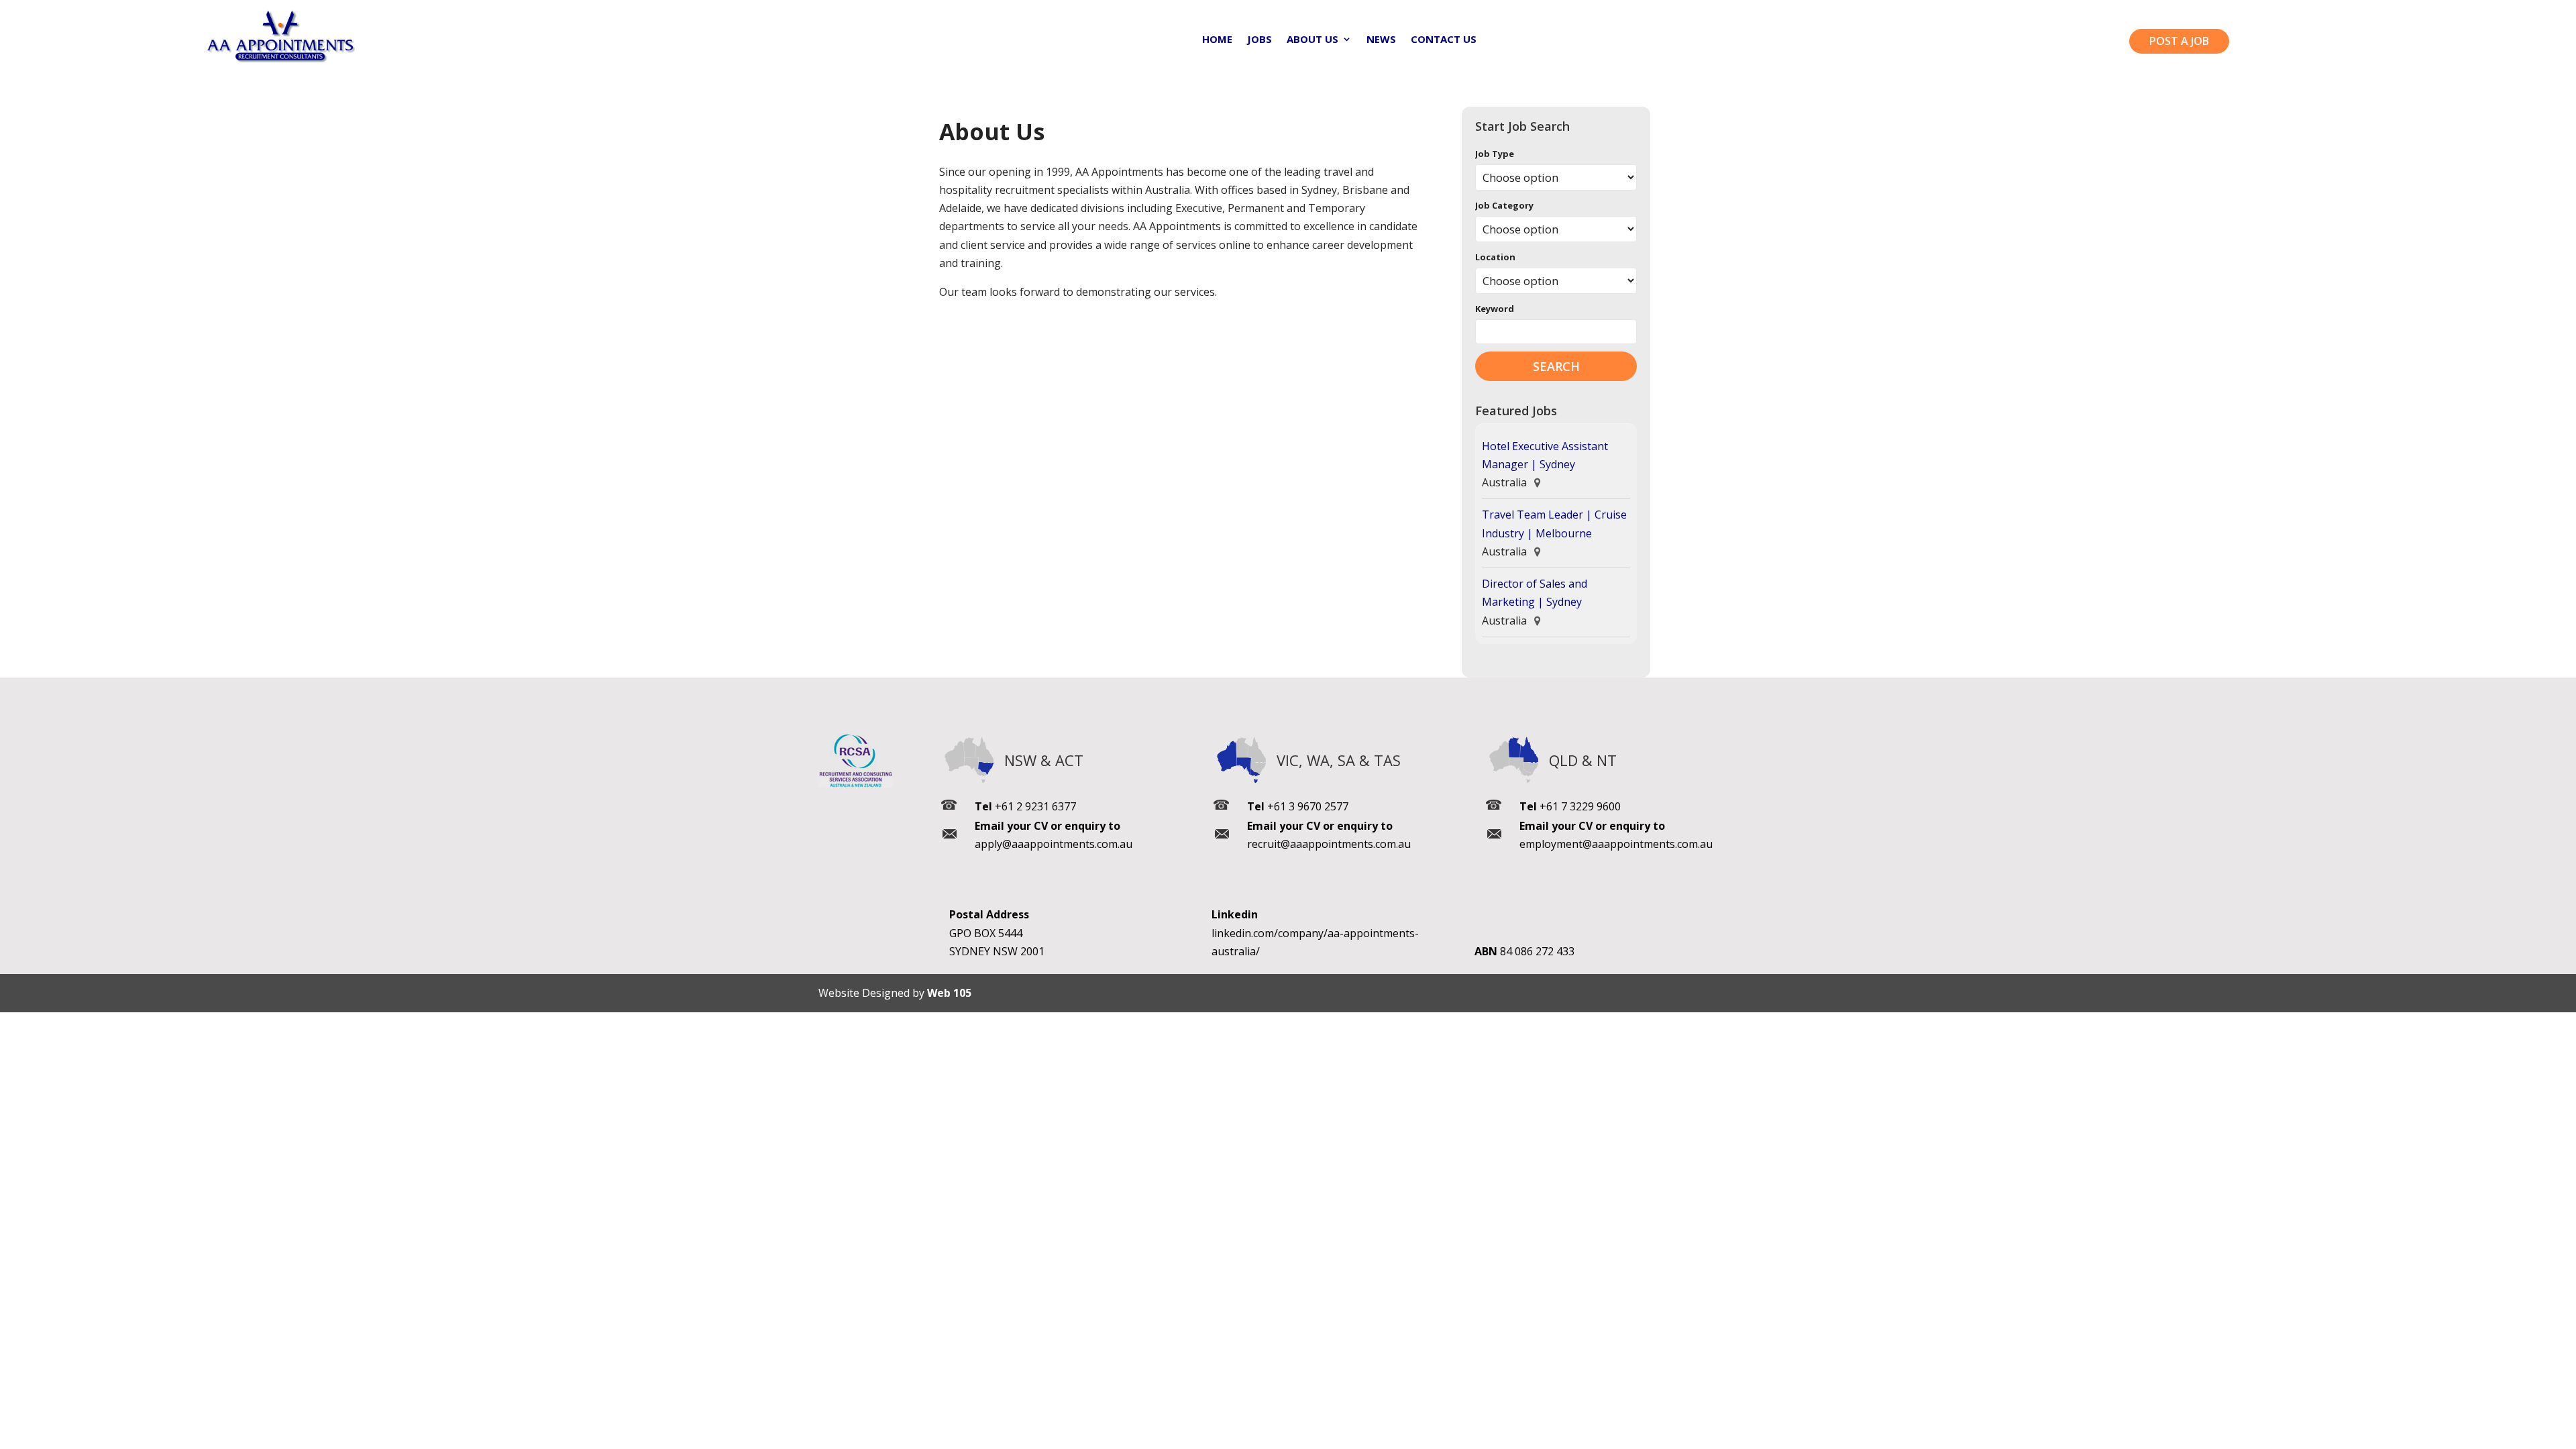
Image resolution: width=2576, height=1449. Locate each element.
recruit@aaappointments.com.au (1329, 844)
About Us (1312, 40)
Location (1495, 257)
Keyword (1495, 309)
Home (1217, 40)
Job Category (1504, 205)
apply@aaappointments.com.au (1054, 844)
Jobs (1259, 40)
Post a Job (2179, 41)
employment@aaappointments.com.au (1616, 844)
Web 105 (949, 993)
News (1381, 40)
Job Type (1495, 154)
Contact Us (1444, 40)
